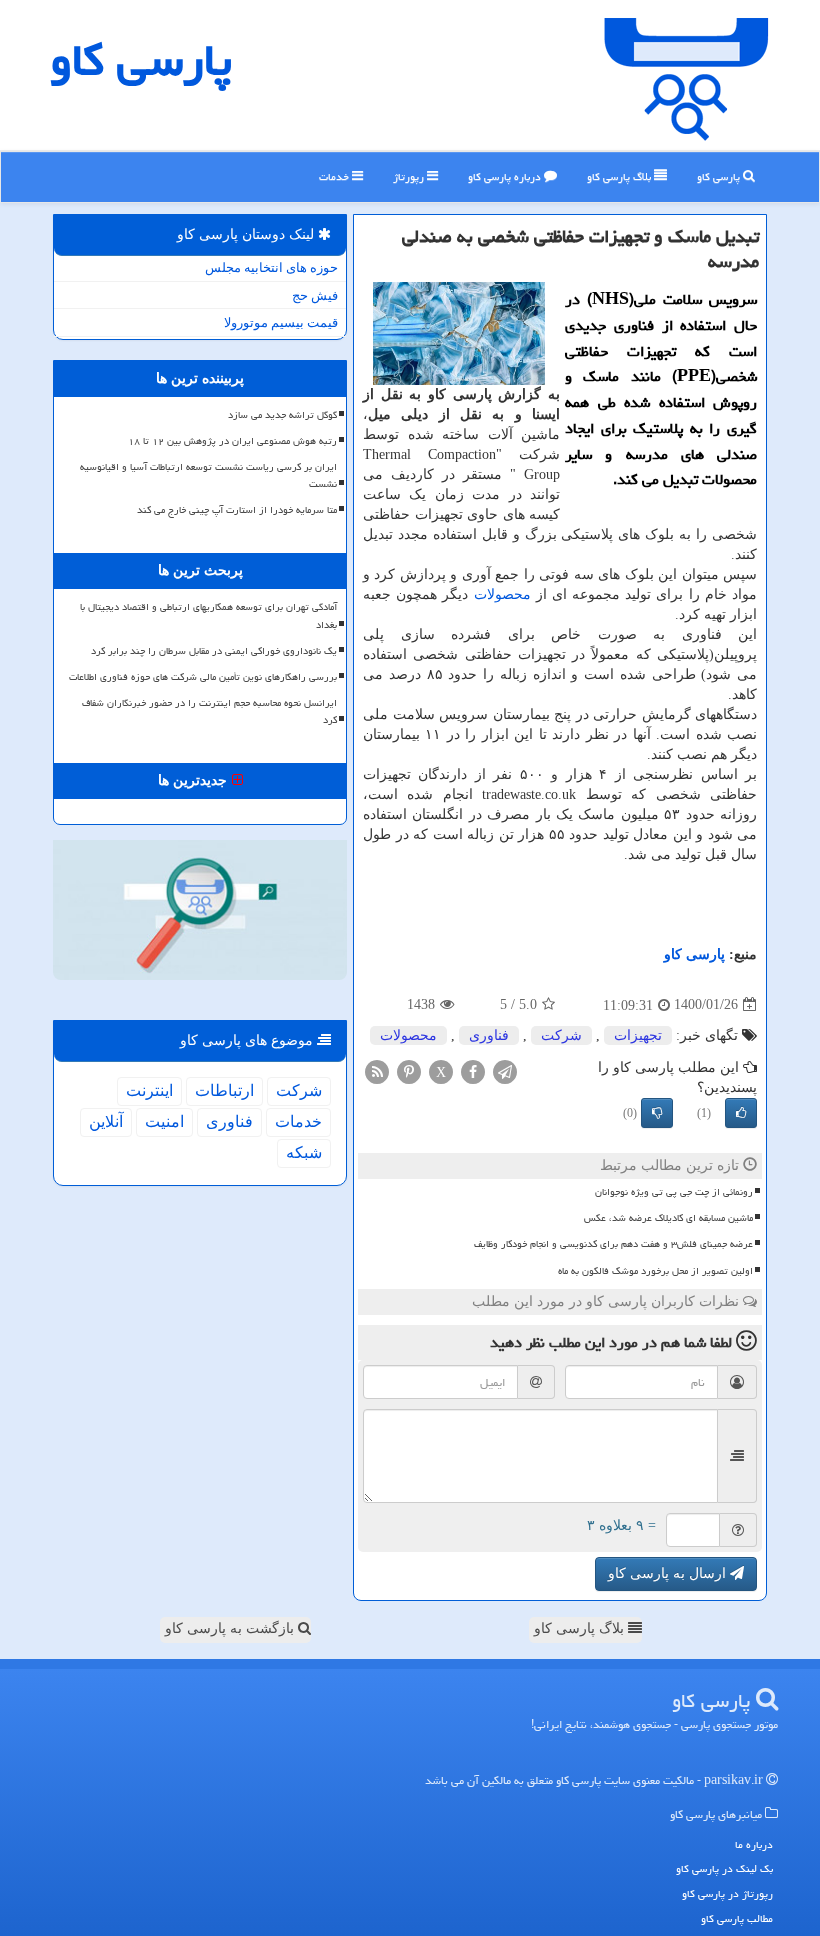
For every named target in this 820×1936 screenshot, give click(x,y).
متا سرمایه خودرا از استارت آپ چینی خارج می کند (237, 510)
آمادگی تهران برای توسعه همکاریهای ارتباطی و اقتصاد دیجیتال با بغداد (208, 615)
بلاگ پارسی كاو (620, 176)
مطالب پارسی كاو (737, 1918)
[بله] (741, 1113)
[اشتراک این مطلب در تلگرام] (505, 1070)
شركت (561, 1035)
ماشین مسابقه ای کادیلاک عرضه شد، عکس (668, 1218)
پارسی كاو (141, 60)
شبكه (304, 1152)
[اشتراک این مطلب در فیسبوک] (473, 1070)
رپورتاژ (410, 176)
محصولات (502, 594)
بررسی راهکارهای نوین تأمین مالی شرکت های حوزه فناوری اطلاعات (203, 677)
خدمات (335, 176)
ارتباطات (224, 1090)
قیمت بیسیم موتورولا (281, 322)
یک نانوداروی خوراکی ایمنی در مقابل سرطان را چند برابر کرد (214, 651)
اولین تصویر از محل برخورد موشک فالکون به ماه (655, 1271)
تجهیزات (638, 1035)
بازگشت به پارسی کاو (231, 1628)
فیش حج (315, 295)
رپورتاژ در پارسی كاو (727, 1893)
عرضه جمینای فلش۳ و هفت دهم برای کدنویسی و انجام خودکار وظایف (613, 1244)
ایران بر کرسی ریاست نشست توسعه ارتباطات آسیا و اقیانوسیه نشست (208, 475)
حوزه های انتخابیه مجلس (271, 267)
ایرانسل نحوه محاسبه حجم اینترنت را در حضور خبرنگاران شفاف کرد (209, 711)
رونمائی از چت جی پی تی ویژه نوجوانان (674, 1192)
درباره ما (754, 1844)
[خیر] (657, 1113)
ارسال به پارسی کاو (669, 1573)
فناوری (489, 1035)
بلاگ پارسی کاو (581, 1628)
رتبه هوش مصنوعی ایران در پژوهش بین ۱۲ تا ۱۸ (232, 441)
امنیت (164, 1121)
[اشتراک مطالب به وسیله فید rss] (377, 1070)
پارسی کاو (720, 176)
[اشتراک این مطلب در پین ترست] (409, 1070)
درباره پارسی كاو (506, 176)
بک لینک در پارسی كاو (724, 1868)
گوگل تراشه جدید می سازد (282, 415)
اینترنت (149, 1090)
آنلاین (106, 1121)
